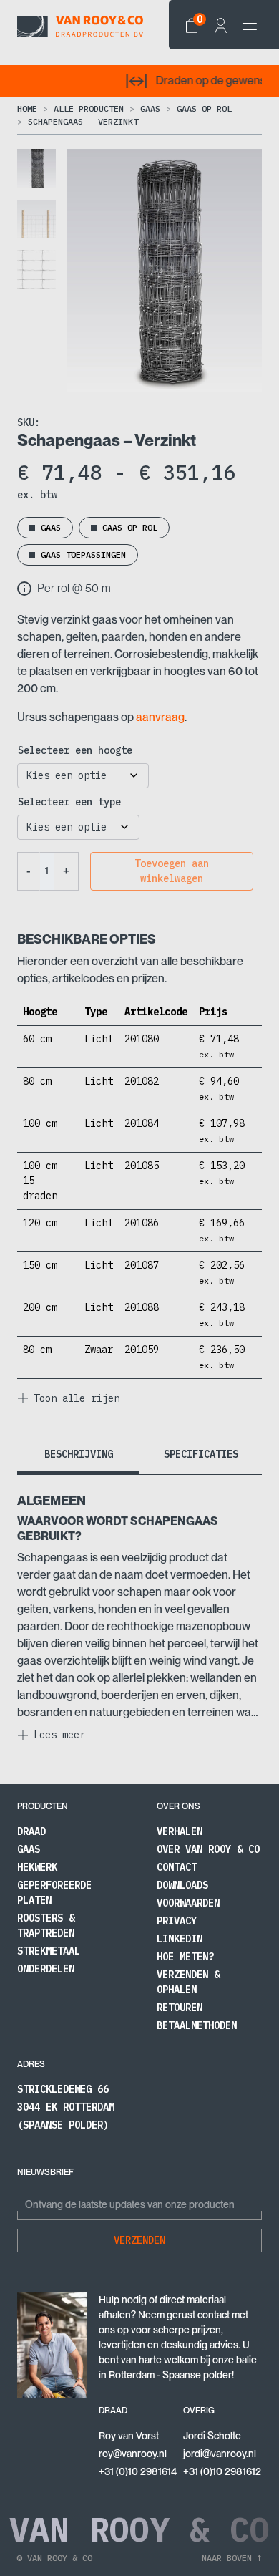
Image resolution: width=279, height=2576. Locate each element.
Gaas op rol (204, 108)
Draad (31, 1831)
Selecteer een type (69, 802)
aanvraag (160, 717)
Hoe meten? (185, 1957)
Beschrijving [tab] (79, 1454)
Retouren (180, 2008)
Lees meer (59, 1735)
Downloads (182, 1885)
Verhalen (180, 1831)
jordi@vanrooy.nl (220, 2454)
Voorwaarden (188, 1903)
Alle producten (89, 108)
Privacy (177, 1921)
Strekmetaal (49, 1951)
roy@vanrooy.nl (133, 2454)
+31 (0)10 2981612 (222, 2471)
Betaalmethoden (197, 2025)
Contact (177, 1867)
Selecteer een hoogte (75, 750)
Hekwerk (37, 1867)
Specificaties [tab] (201, 1454)
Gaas (150, 108)
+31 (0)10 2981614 (138, 2471)
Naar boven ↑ (232, 2558)
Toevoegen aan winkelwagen (172, 871)
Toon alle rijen (77, 1398)
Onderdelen (46, 1969)
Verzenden (139, 2240)
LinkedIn (180, 1939)
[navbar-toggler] (250, 26)
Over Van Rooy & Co (208, 1849)
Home (27, 108)
